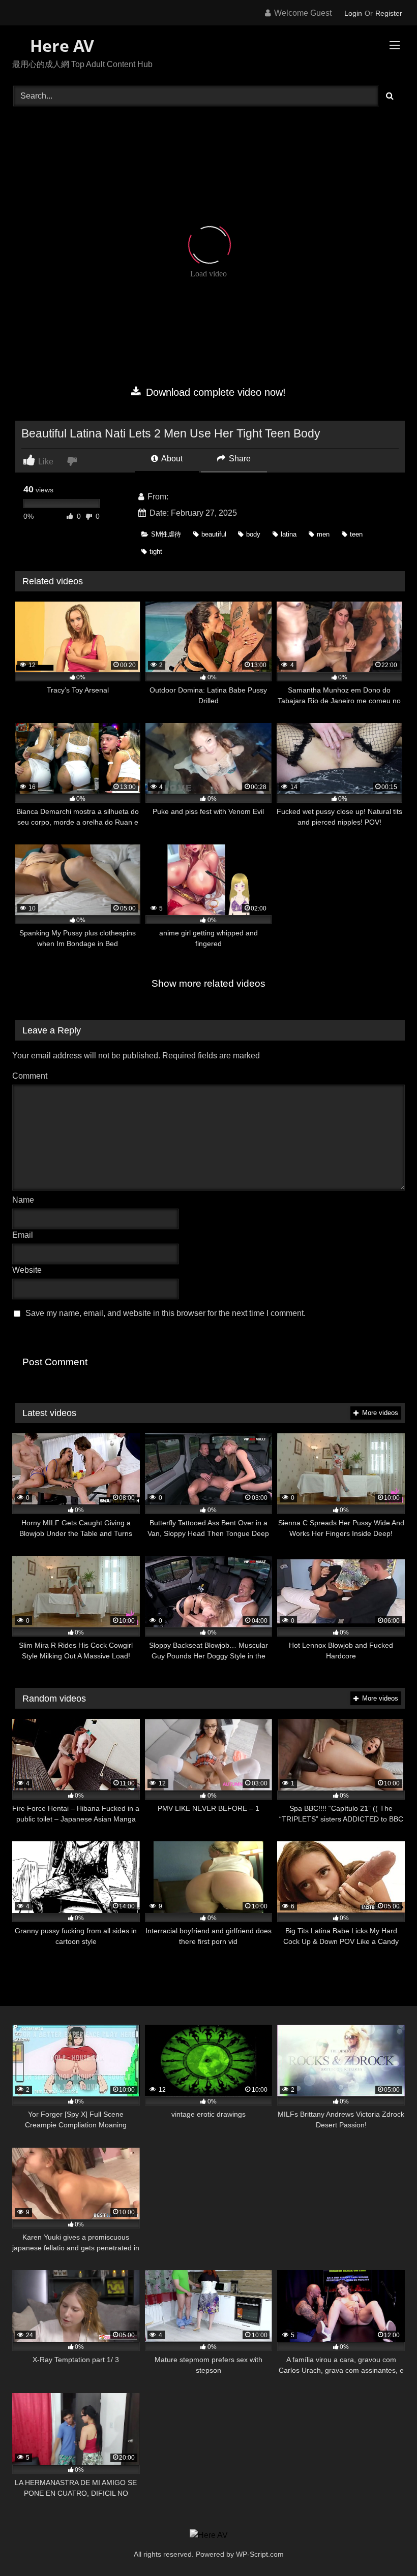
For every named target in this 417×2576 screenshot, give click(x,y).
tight (156, 552)
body (253, 534)
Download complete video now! (214, 392)
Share (239, 459)
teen (356, 534)
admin (182, 497)
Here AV (60, 45)
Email (25, 1235)
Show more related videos (208, 983)
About (171, 459)
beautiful (214, 534)
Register (389, 13)
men (323, 534)
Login (353, 13)
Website (27, 1270)
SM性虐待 (166, 534)
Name (26, 1200)
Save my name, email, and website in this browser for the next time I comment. (166, 1313)
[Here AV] (209, 2535)
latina (289, 534)
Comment (30, 1076)
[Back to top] (385, 2546)
